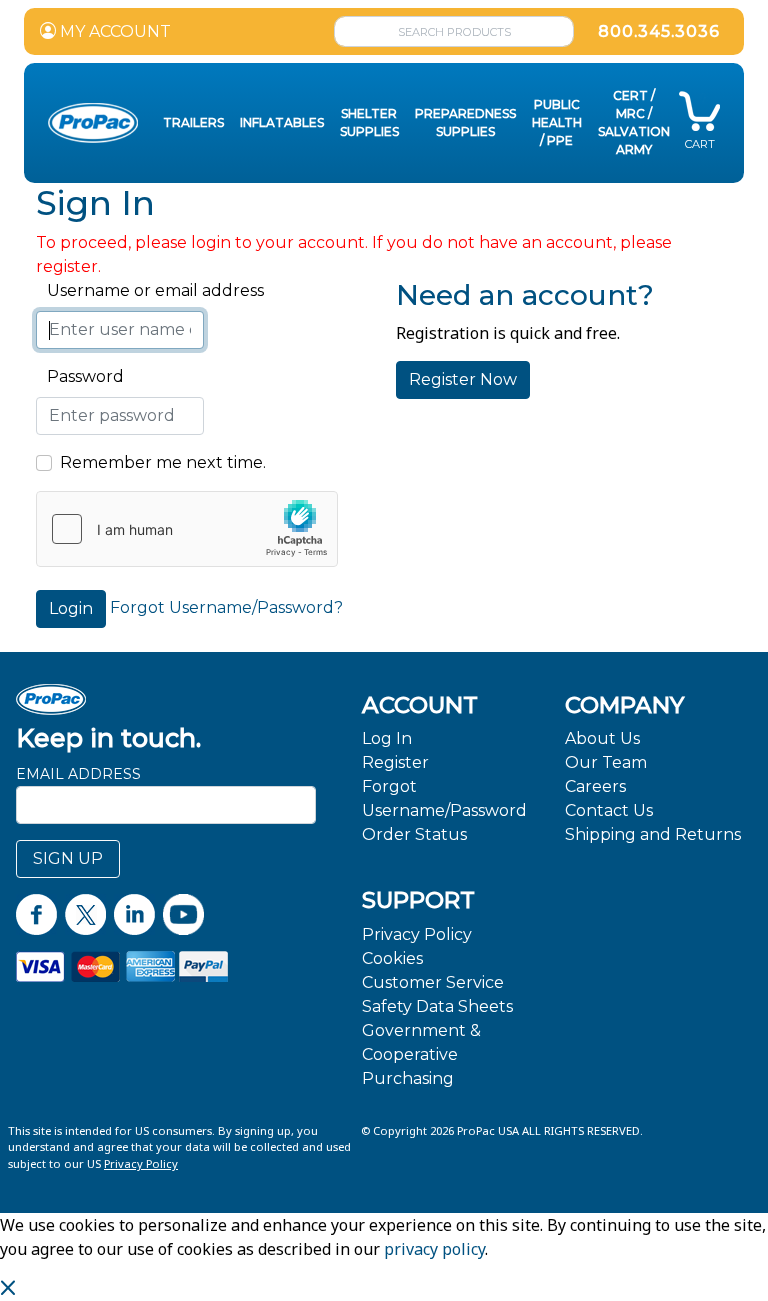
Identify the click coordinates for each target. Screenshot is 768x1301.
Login (71, 608)
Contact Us (609, 810)
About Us (602, 738)
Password (80, 376)
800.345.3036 (659, 31)
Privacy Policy (417, 934)
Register (395, 762)
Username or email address (150, 290)
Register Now (463, 379)
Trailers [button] (193, 122)
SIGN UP (68, 858)
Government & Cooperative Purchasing (421, 1054)
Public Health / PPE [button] (557, 122)
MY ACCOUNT (113, 31)
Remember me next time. (163, 462)
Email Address (78, 774)
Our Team (606, 762)
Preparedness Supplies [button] (465, 122)
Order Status (414, 834)
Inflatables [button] (282, 122)
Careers (595, 786)
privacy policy (434, 1249)
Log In (387, 738)
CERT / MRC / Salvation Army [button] (634, 122)
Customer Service (433, 982)
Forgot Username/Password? (226, 607)
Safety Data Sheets (437, 1006)
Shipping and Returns (653, 834)
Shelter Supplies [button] (369, 122)
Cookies (392, 958)
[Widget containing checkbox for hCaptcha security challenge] (187, 529)
